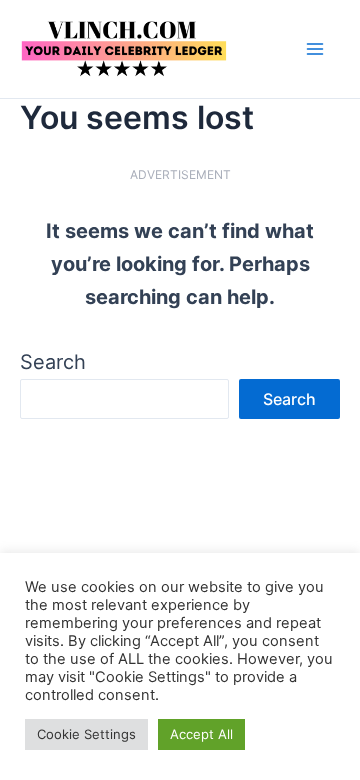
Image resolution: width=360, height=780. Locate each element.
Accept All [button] (201, 734)
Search (53, 362)
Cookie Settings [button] (86, 734)
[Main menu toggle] (315, 49)
